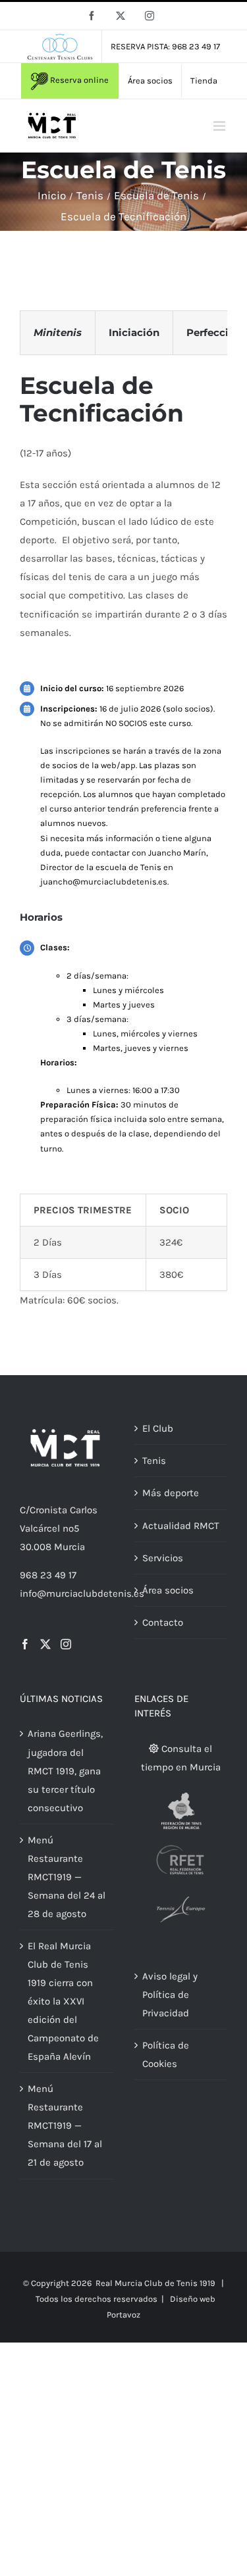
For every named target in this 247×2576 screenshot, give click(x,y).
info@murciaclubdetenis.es (82, 1593)
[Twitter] (45, 1644)
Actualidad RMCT (181, 1526)
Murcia (69, 1547)
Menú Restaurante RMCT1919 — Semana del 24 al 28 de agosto (67, 1877)
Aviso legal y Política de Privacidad (170, 1995)
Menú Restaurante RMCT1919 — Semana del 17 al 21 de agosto (65, 2126)
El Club (158, 1428)
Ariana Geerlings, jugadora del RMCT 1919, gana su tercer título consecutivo (65, 1770)
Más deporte (171, 1493)
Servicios (163, 1558)
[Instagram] (66, 1644)
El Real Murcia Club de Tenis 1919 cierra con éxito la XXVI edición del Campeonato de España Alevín (63, 2001)
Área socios (168, 1590)
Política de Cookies (166, 2054)
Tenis (154, 1461)
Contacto (163, 1622)
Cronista (48, 1510)
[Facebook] (25, 1644)
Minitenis (58, 332)
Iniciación (134, 332)
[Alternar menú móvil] (220, 126)
